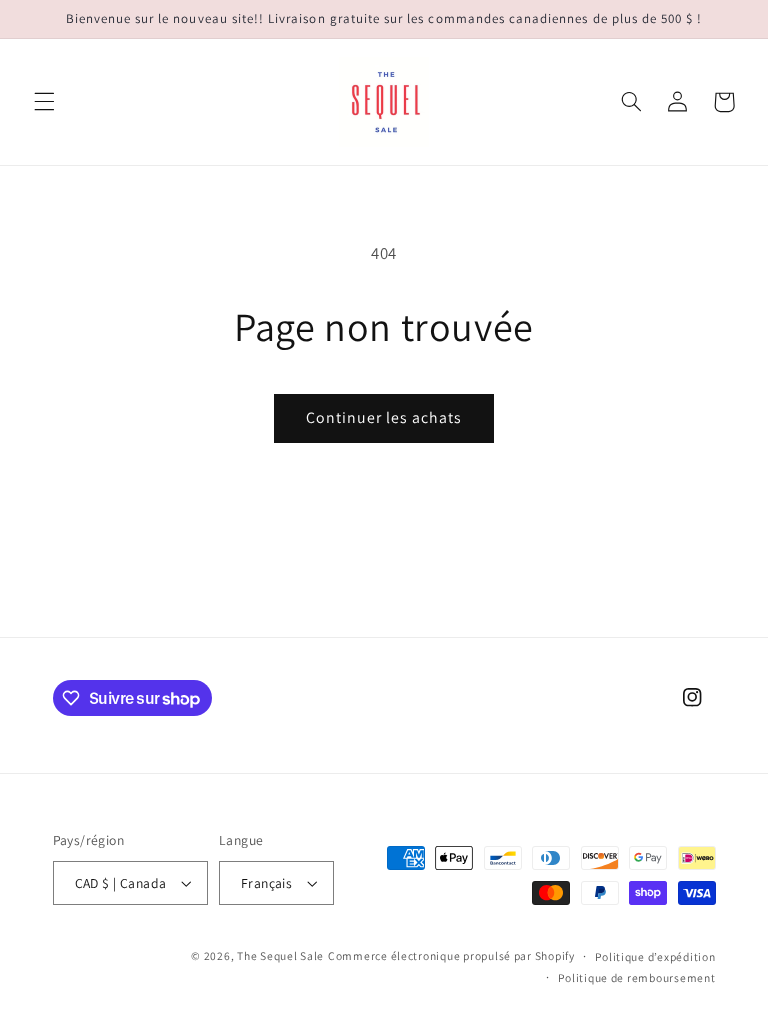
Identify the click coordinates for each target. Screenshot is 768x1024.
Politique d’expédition (655, 956)
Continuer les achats (384, 417)
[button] (44, 102)
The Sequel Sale (280, 955)
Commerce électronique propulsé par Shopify (451, 955)
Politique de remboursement (636, 977)
